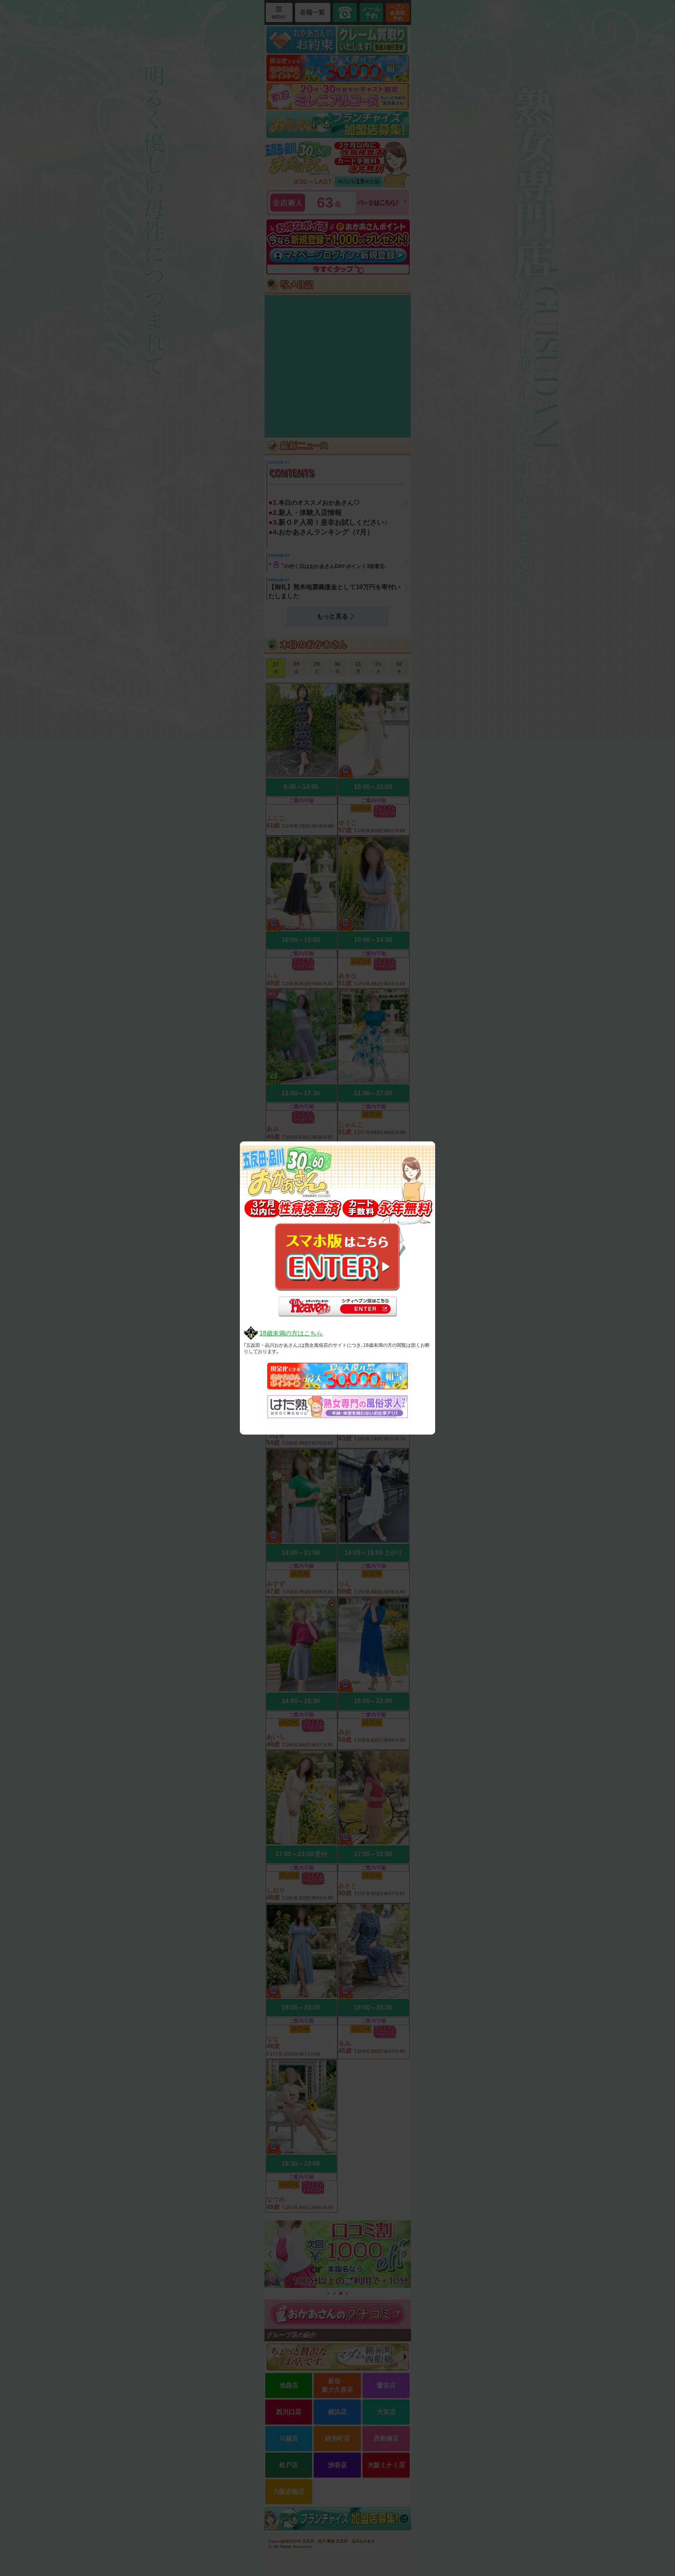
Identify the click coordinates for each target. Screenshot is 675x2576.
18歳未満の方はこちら (291, 1333)
